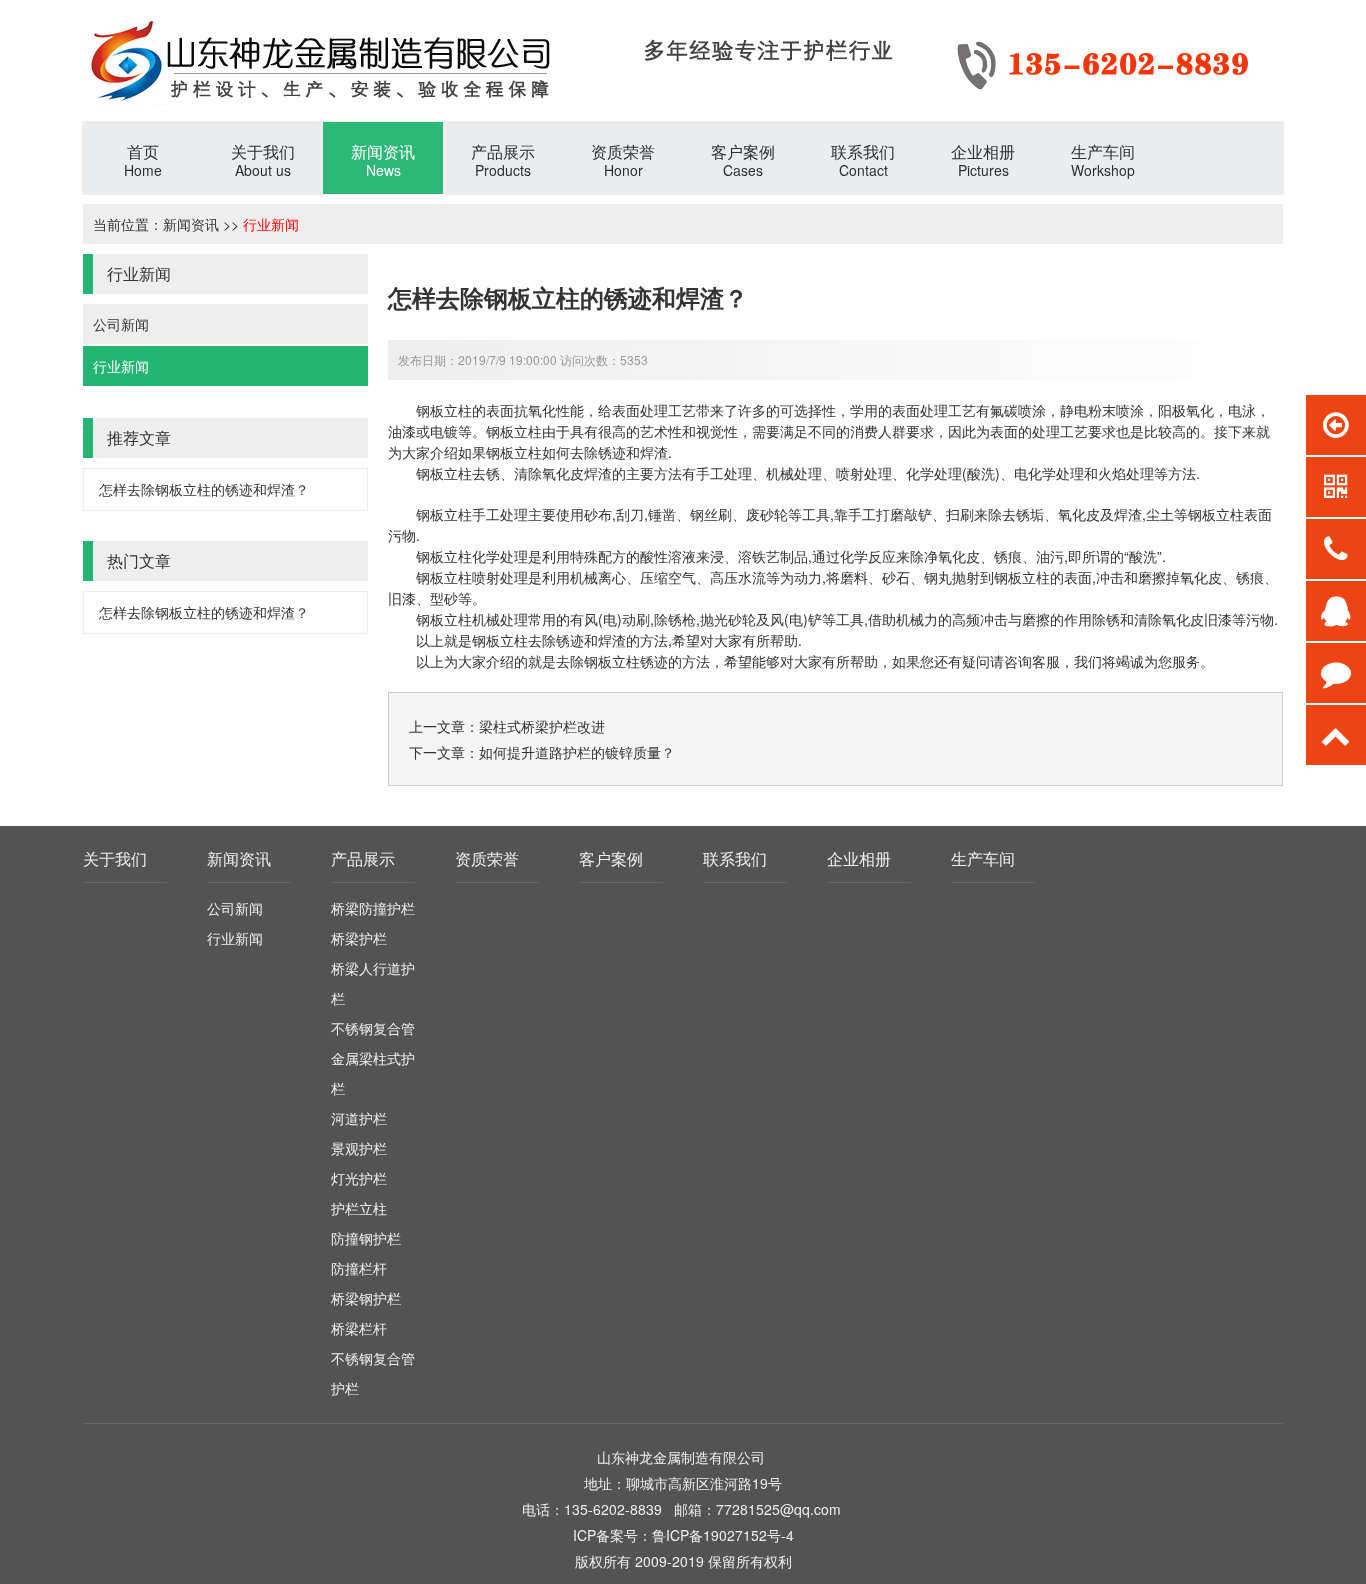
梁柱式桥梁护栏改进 (542, 726)
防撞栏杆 (359, 1268)
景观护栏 (359, 1148)
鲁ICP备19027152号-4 (723, 1535)
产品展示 (363, 858)
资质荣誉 (487, 858)
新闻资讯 (191, 224)
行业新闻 (271, 224)
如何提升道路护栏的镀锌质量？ (577, 752)
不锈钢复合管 (373, 1028)
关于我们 (115, 858)
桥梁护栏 (359, 938)
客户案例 (611, 858)
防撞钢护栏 (366, 1238)
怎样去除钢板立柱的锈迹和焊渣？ (204, 489)
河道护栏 (359, 1118)
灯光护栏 (359, 1178)
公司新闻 (121, 324)
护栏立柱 (359, 1208)
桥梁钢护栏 (366, 1298)
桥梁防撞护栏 (373, 908)
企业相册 (859, 858)
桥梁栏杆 (359, 1328)
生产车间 (983, 858)
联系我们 (735, 858)
